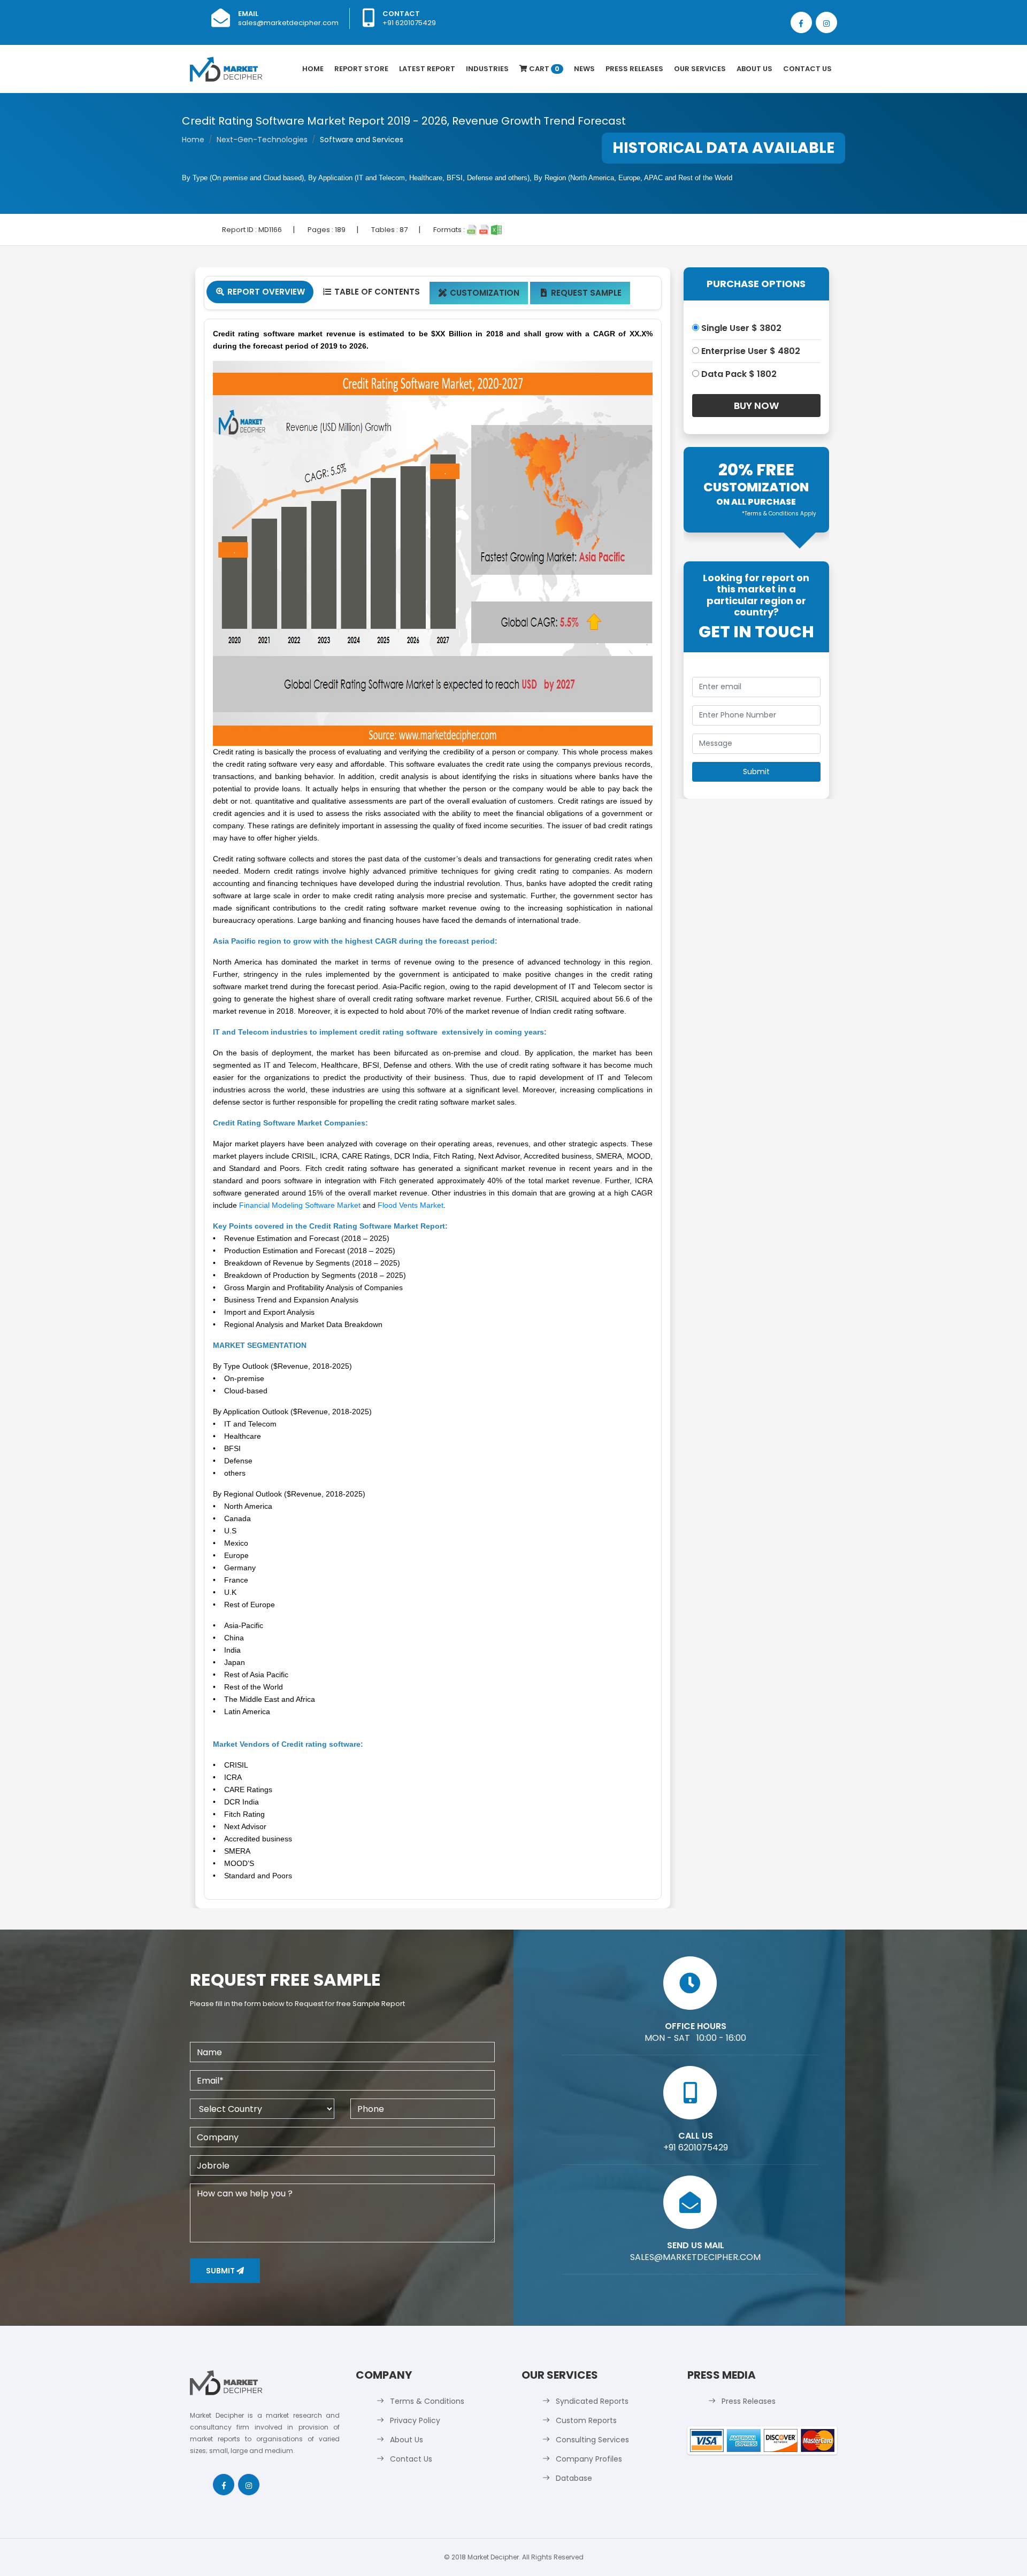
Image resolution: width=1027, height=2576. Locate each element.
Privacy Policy (415, 2420)
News (584, 69)
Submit (221, 2271)
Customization (479, 293)
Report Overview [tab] (260, 292)
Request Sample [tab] (581, 293)
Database (574, 2478)
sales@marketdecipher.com (288, 23)
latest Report (427, 69)
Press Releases (634, 69)
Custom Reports (586, 2420)
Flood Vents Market (411, 1205)
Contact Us (807, 69)
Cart (543, 69)
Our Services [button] (700, 69)
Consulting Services (592, 2440)
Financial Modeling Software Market (300, 1205)
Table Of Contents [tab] (371, 292)
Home (313, 69)
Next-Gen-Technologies (262, 140)
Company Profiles (589, 2459)
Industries (487, 69)
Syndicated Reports (592, 2401)
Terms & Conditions (427, 2401)
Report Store (361, 69)
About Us (754, 69)
